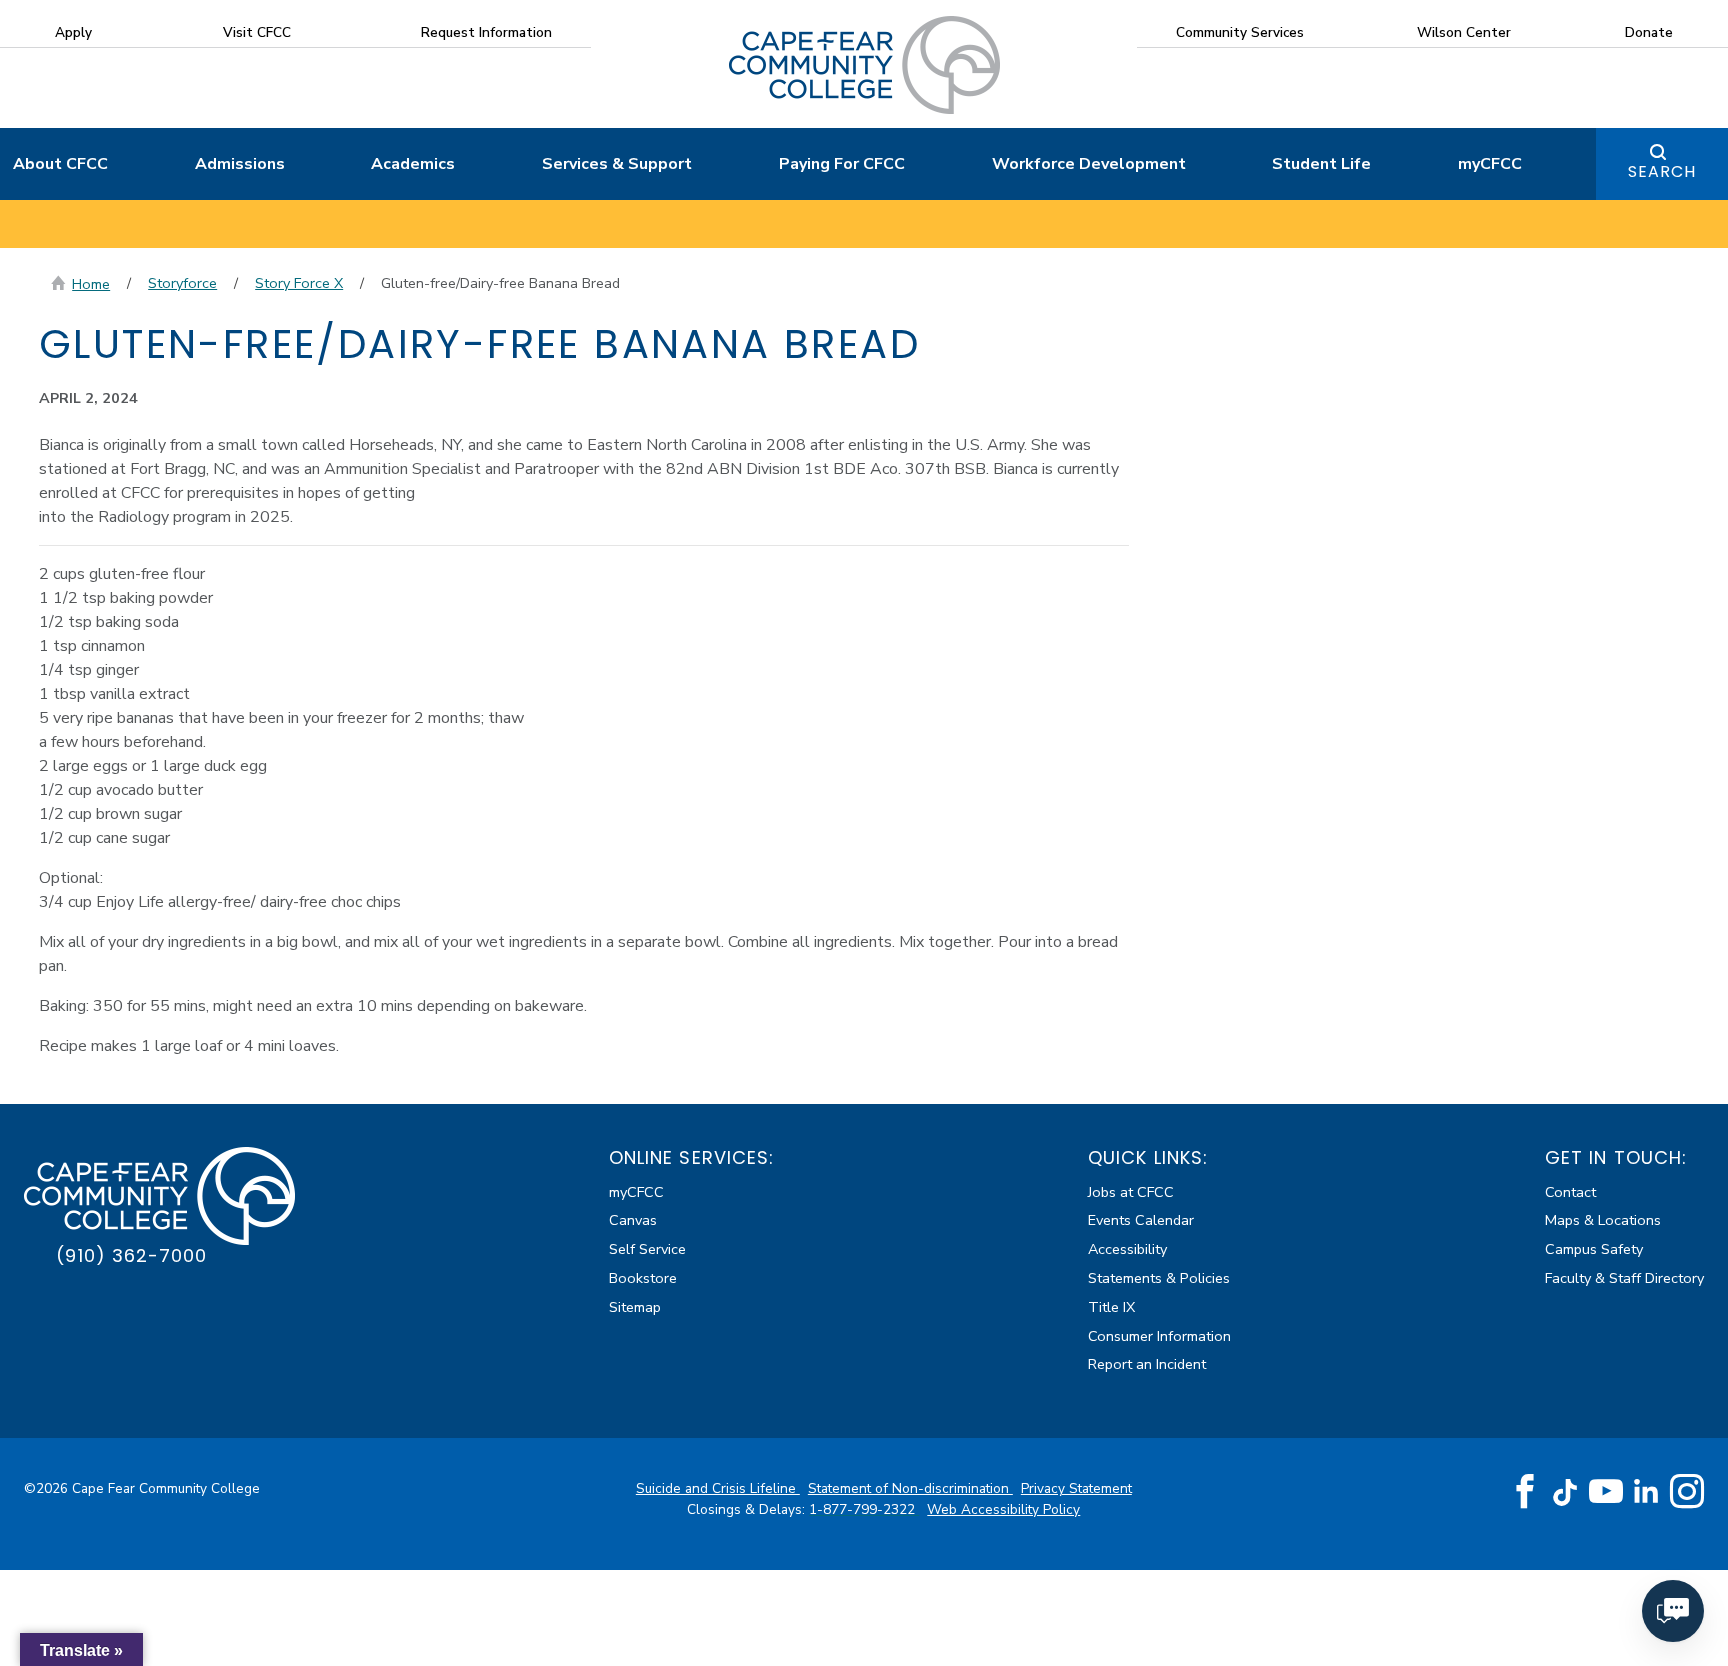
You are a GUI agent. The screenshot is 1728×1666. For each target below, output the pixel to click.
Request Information (486, 32)
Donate (1649, 32)
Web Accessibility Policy (1003, 1509)
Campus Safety (1594, 1249)
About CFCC (60, 164)
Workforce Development (1089, 164)
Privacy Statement (1076, 1488)
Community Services (1240, 32)
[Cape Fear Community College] (864, 64)
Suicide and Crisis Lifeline (718, 1488)
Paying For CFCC (842, 164)
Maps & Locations (1603, 1220)
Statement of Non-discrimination (910, 1488)
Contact (1570, 1192)
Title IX (1111, 1307)
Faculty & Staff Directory (1624, 1278)
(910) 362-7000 (131, 1255)
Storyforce (182, 283)
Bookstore (643, 1278)
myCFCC (1490, 164)
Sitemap (635, 1307)
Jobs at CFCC (1131, 1192)
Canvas (633, 1220)
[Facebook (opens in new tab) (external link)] (1525, 1492)
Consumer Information (1159, 1336)
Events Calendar (1141, 1220)
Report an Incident (1147, 1364)
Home (91, 284)
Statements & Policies (1159, 1278)
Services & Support (617, 164)
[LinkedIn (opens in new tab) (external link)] (1646, 1491)
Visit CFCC (257, 32)
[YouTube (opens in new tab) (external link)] (1606, 1492)
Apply (73, 32)
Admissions (240, 164)
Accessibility (1127, 1249)
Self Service (647, 1249)
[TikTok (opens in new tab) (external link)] (1565, 1491)
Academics (413, 164)
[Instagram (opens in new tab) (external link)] (1687, 1492)
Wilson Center (1464, 32)
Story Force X (299, 283)
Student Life (1321, 164)
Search (1662, 171)
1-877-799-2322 (864, 1509)
